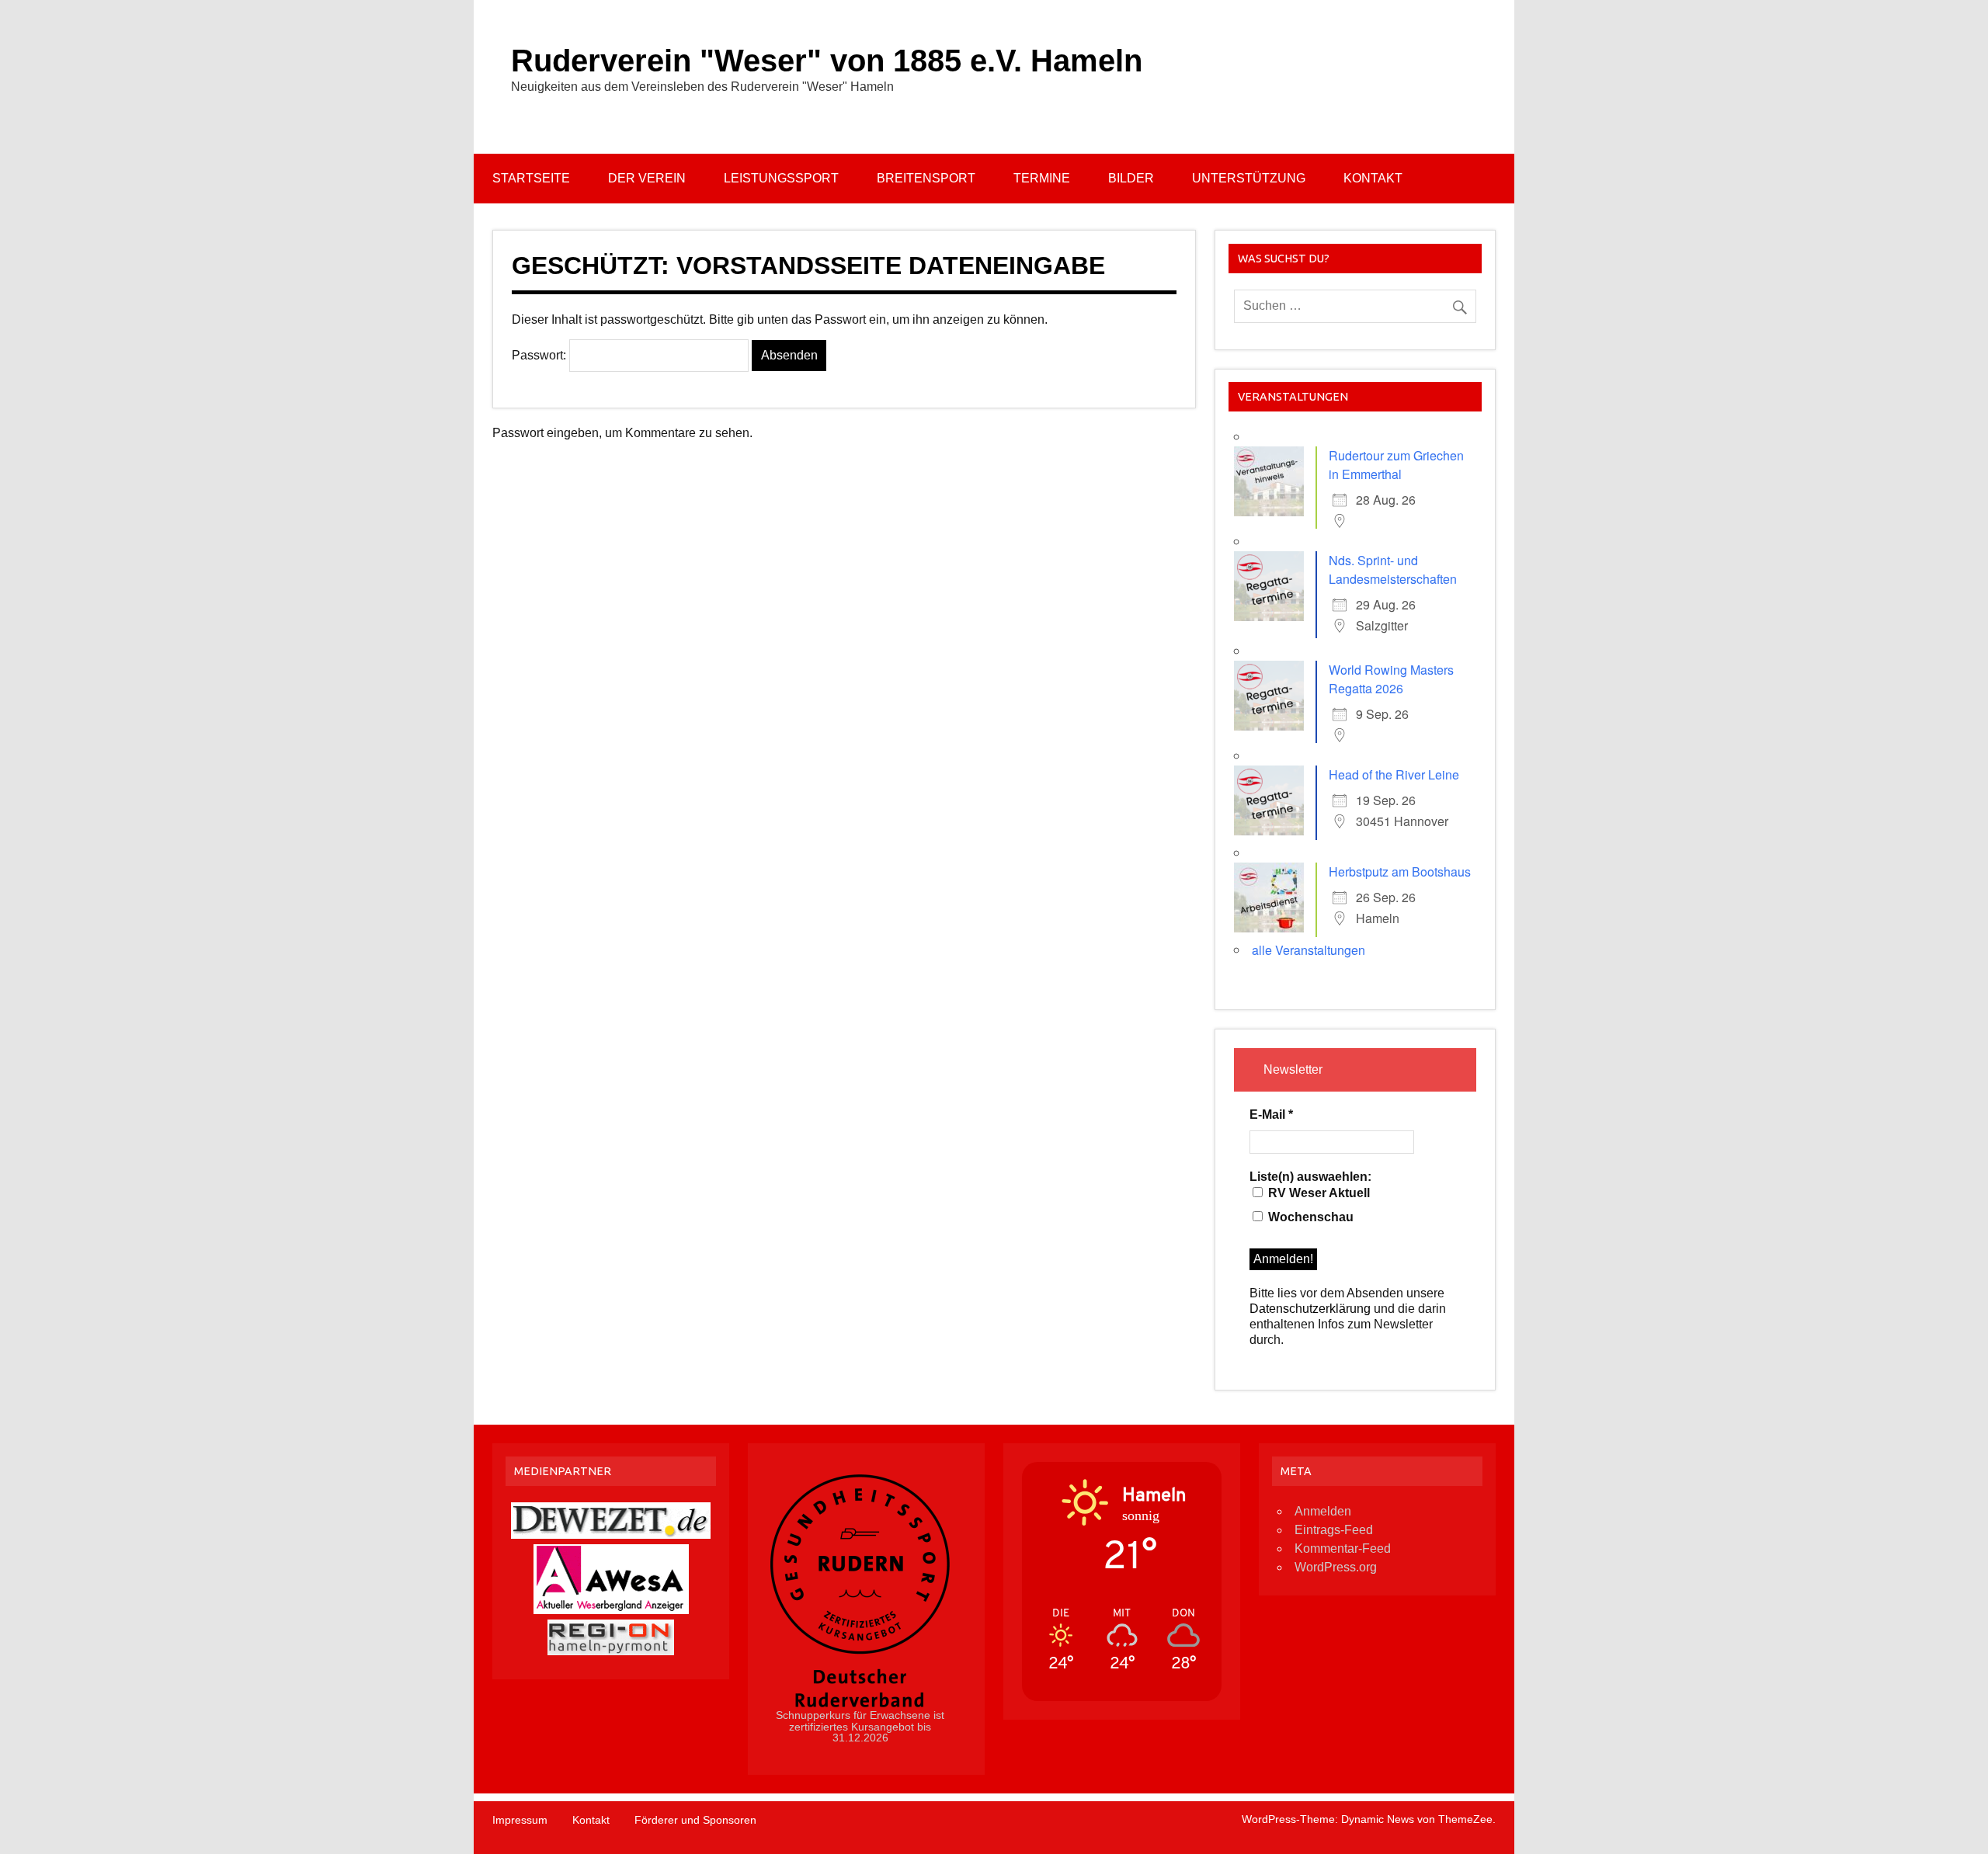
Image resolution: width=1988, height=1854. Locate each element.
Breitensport (926, 178)
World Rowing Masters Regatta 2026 (1391, 679)
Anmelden (1323, 1511)
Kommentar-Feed (1343, 1548)
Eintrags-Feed (1334, 1530)
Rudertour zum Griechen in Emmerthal (1396, 465)
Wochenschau (1309, 1217)
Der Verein (647, 178)
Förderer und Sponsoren (695, 1820)
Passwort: (540, 355)
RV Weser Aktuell (1317, 1193)
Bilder (1131, 178)
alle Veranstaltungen (1309, 950)
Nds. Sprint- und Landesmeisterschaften (1393, 569)
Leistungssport (781, 178)
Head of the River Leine (1394, 774)
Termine (1042, 178)
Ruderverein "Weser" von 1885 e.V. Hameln (827, 61)
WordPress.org (1336, 1567)
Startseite (531, 178)
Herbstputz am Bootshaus (1400, 871)
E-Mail (1271, 1114)
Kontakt (1373, 178)
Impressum (520, 1820)
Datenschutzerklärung (1310, 1309)
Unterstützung (1249, 178)
